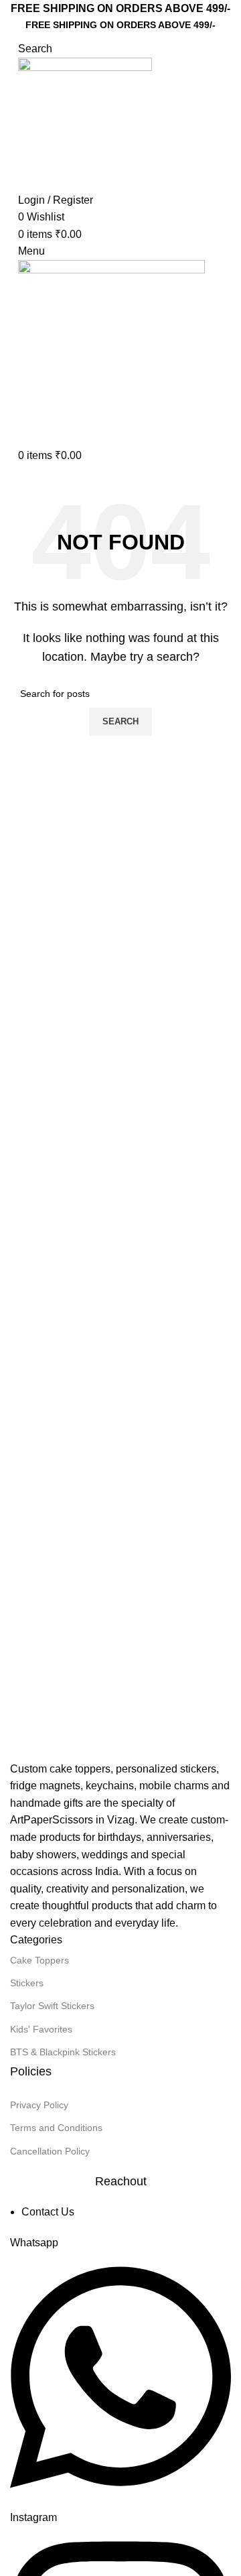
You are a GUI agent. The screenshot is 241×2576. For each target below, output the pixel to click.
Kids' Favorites (41, 2029)
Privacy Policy (39, 2105)
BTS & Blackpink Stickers (63, 2052)
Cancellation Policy (50, 2151)
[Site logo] (85, 124)
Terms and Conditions (56, 2128)
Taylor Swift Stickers (52, 2006)
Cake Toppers (39, 1960)
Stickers (27, 1983)
